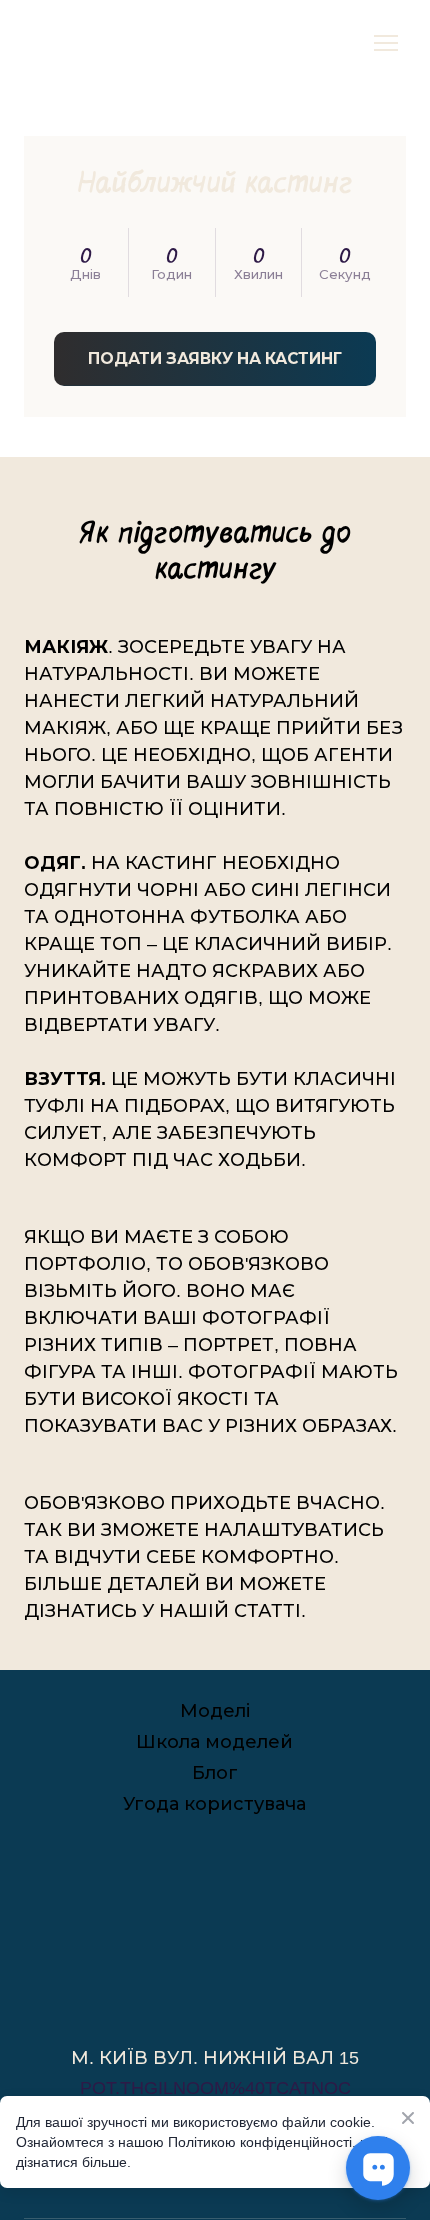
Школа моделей (214, 1742)
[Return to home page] (57, 43)
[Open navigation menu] (386, 43)
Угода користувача (214, 1804)
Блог (215, 1773)
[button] (215, 358)
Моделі (215, 1711)
